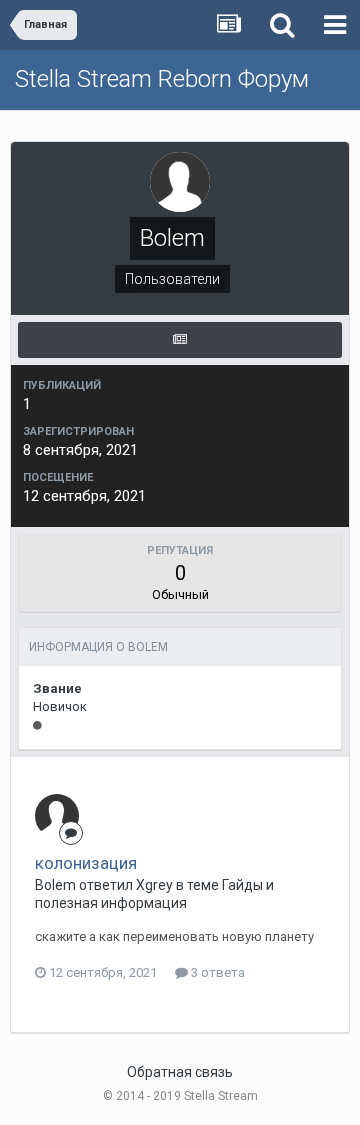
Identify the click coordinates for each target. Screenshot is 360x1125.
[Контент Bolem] (180, 340)
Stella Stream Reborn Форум (162, 79)
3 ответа (216, 972)
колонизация (86, 863)
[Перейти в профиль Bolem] (57, 816)
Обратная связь (180, 1072)
